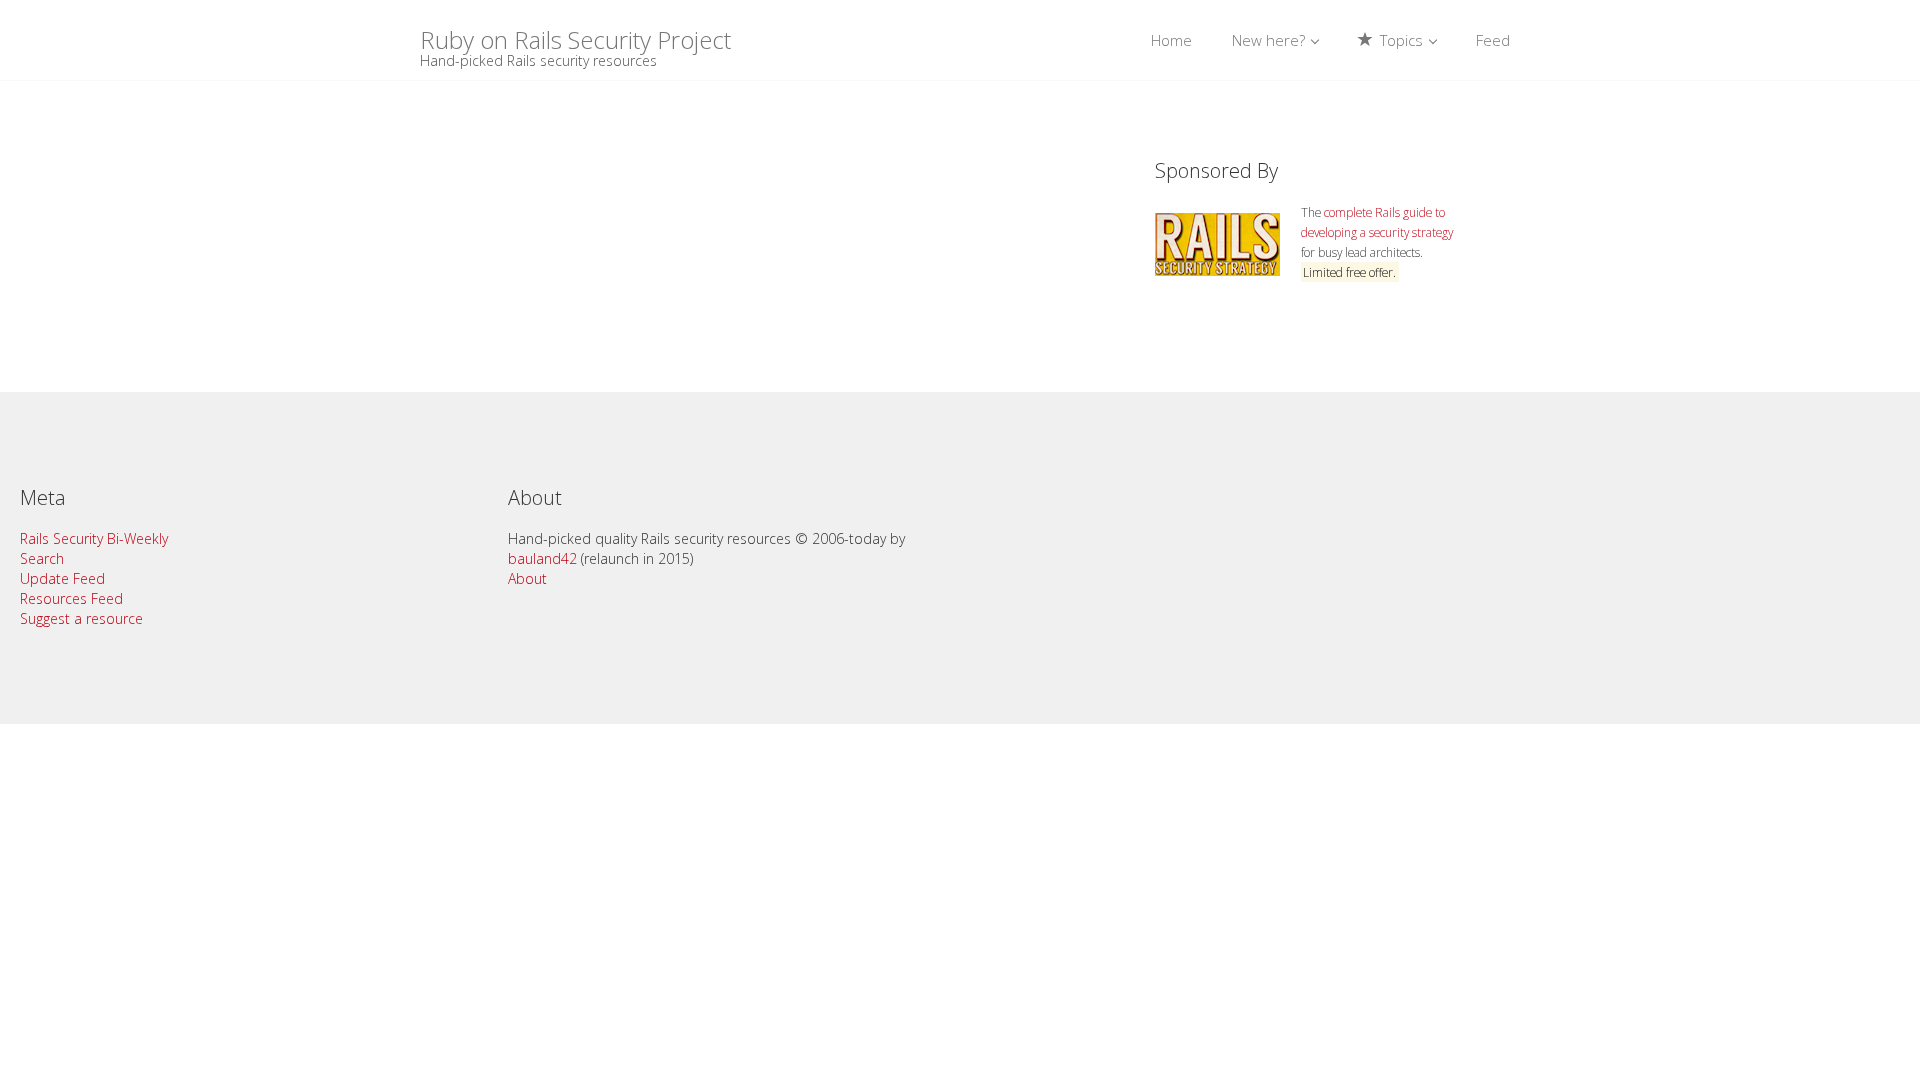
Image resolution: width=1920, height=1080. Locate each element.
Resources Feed (71, 598)
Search (42, 558)
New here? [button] (1270, 40)
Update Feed (62, 578)
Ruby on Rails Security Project (575, 38)
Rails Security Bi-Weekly (94, 538)
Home (1171, 40)
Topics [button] (1401, 40)
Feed (1493, 40)
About (527, 578)
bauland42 (542, 558)
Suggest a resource (81, 618)
